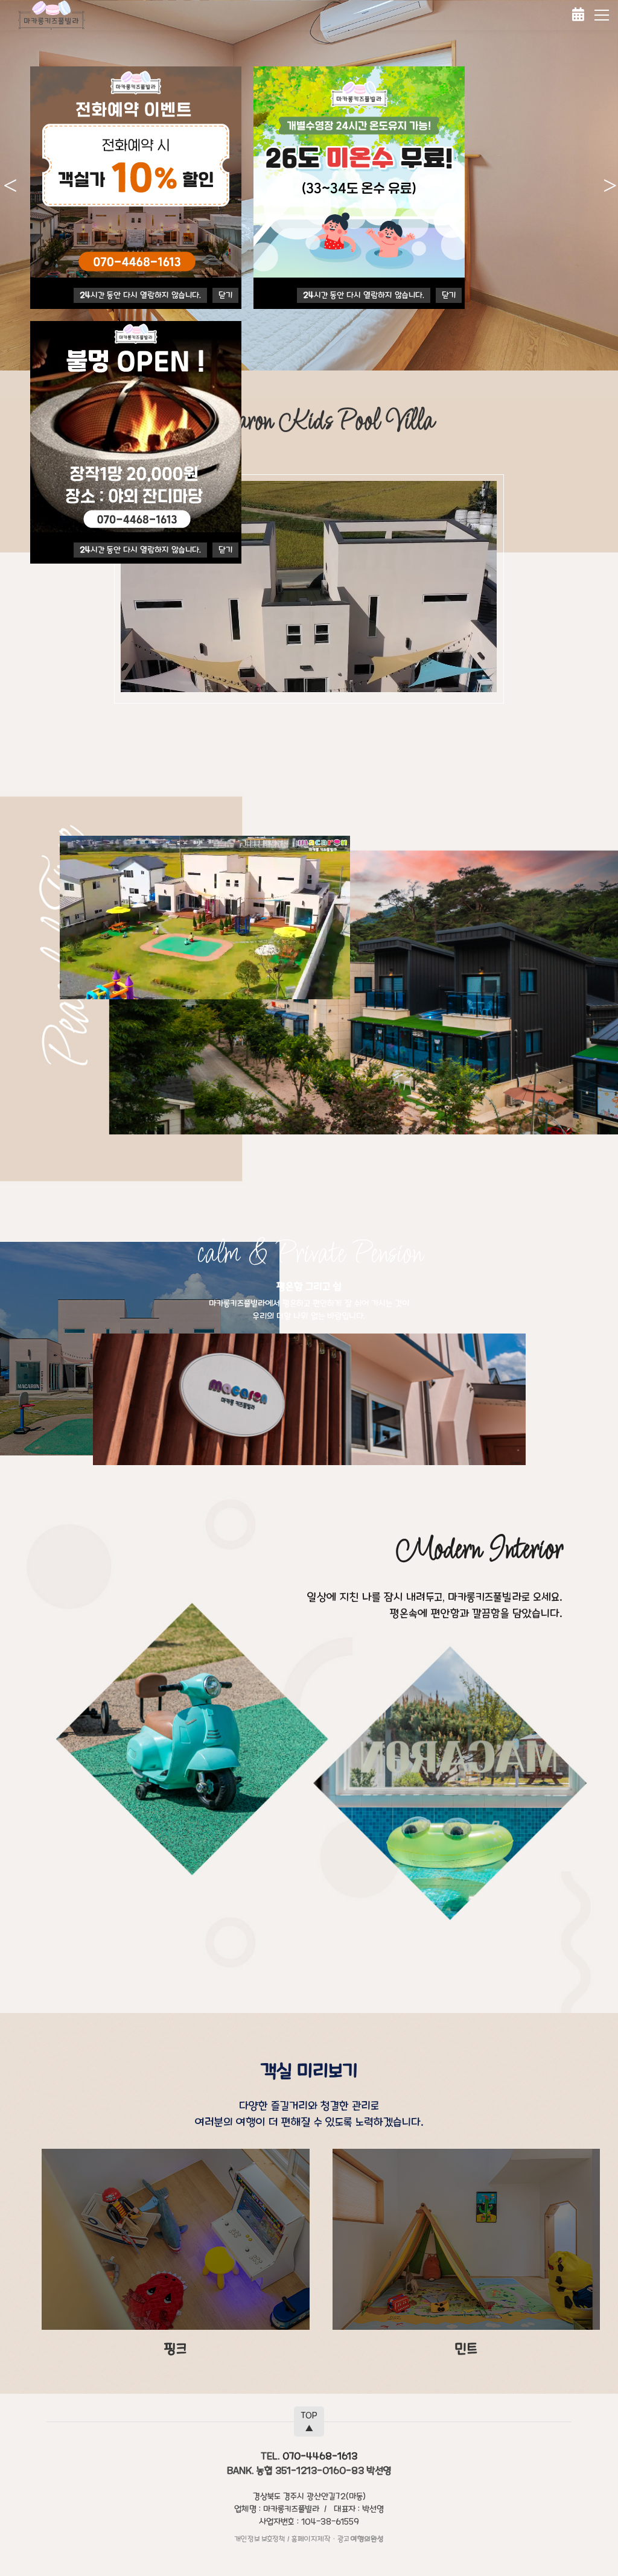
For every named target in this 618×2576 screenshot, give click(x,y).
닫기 (225, 295)
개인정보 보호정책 (260, 2539)
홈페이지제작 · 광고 (338, 2539)
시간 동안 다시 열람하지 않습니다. (140, 295)
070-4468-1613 (320, 2456)
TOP (309, 2422)
